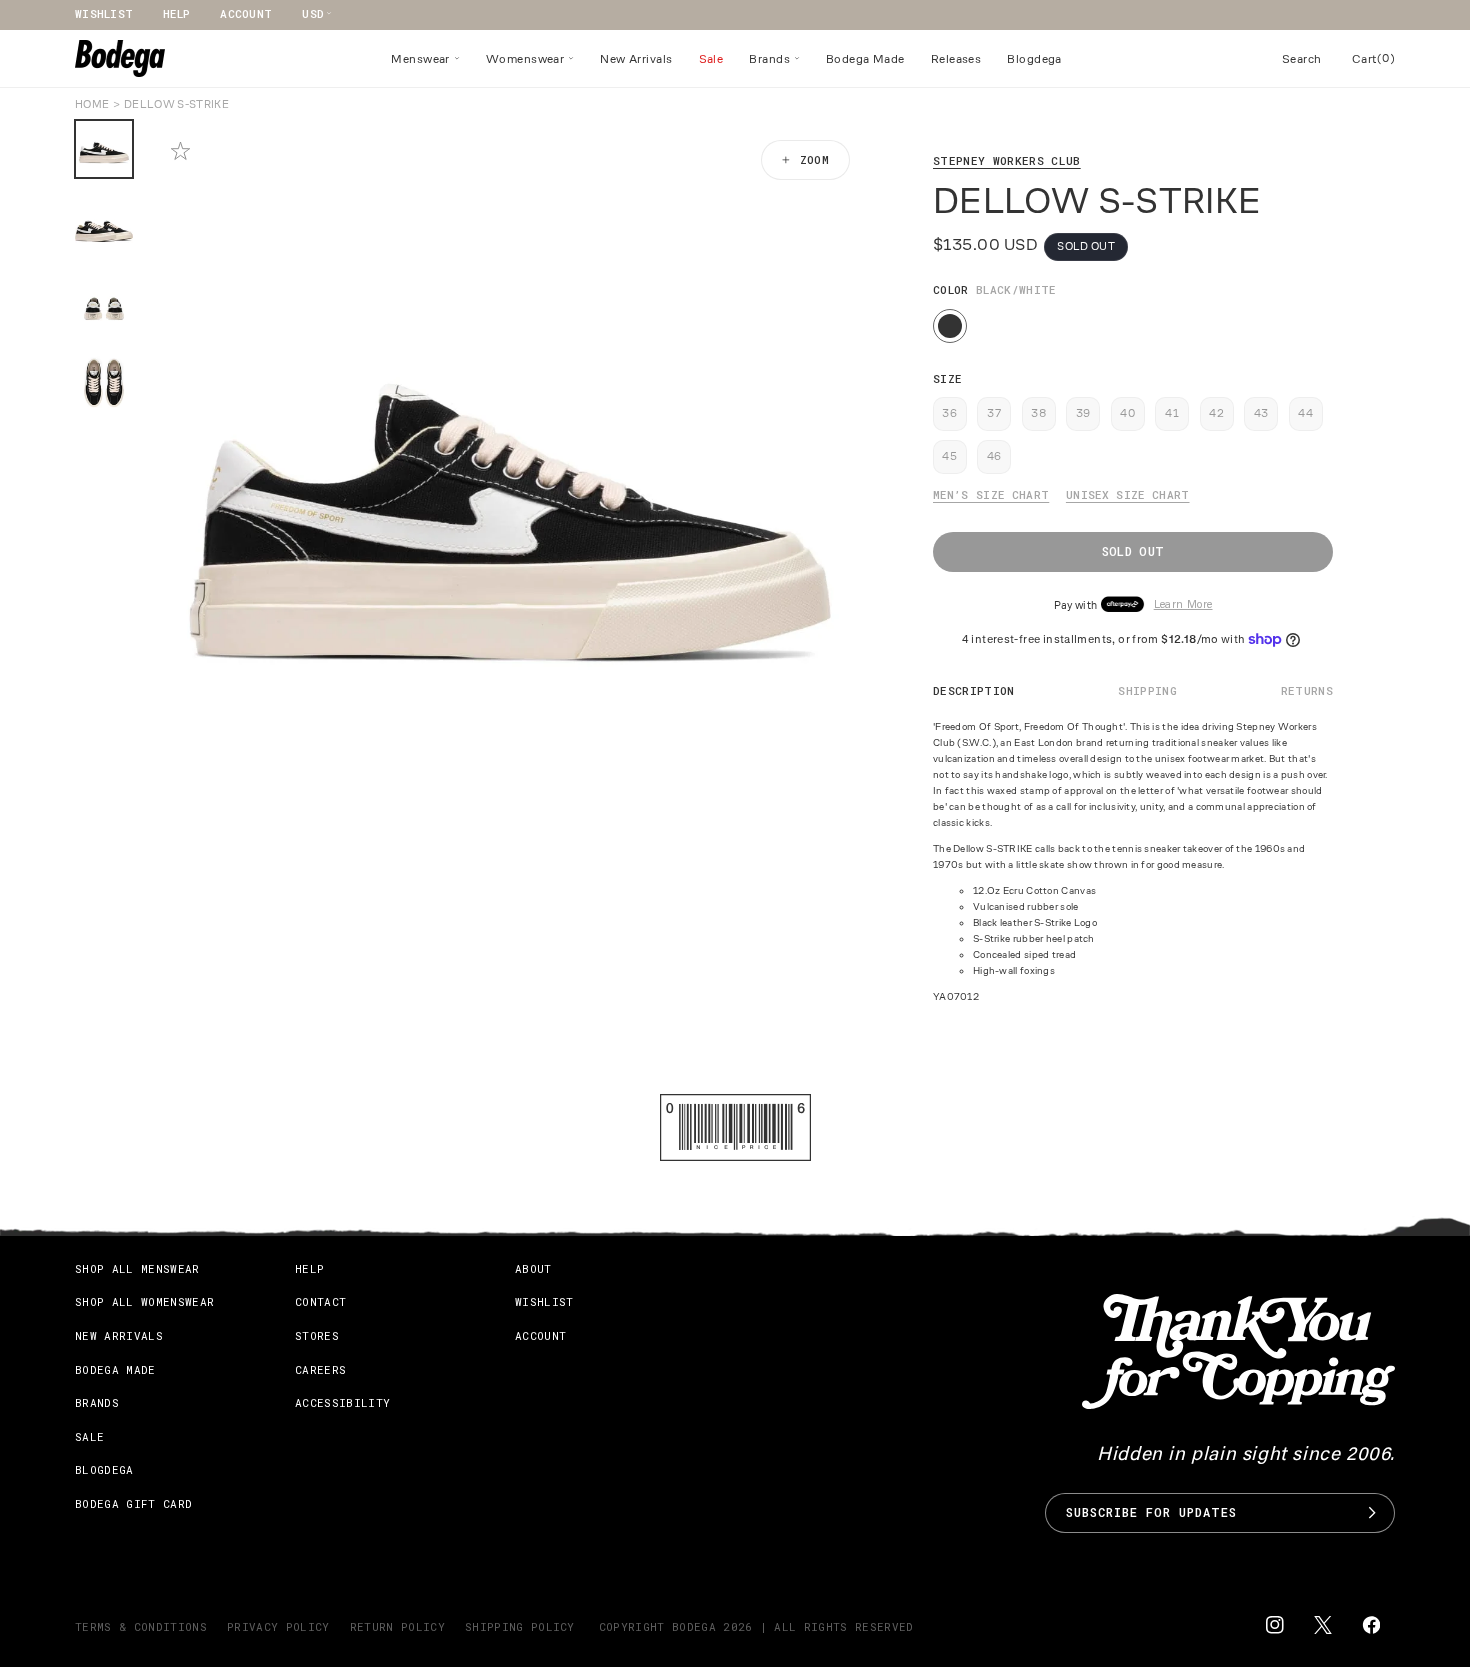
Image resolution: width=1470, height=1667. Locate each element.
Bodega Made (115, 1369)
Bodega (694, 1626)
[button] (425, 59)
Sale (89, 1436)
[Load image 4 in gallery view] (104, 383)
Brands (97, 1402)
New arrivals (119, 1335)
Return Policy (397, 1626)
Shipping (1147, 690)
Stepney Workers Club (1007, 160)
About (533, 1268)
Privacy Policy (278, 1626)
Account (246, 13)
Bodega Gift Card (133, 1503)
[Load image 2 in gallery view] (104, 227)
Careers (320, 1369)
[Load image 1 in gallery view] (104, 149)
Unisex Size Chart (1128, 494)
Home (92, 104)
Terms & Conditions (141, 1626)
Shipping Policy (520, 1626)
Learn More (1183, 604)
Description (974, 690)
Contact (320, 1301)
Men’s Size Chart (991, 494)
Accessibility (342, 1402)
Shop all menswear (137, 1268)
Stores (317, 1335)
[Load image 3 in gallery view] (104, 305)
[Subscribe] (1372, 1513)
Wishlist (104, 13)
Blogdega (104, 1469)
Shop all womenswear (144, 1301)
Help (176, 13)
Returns (1307, 690)
